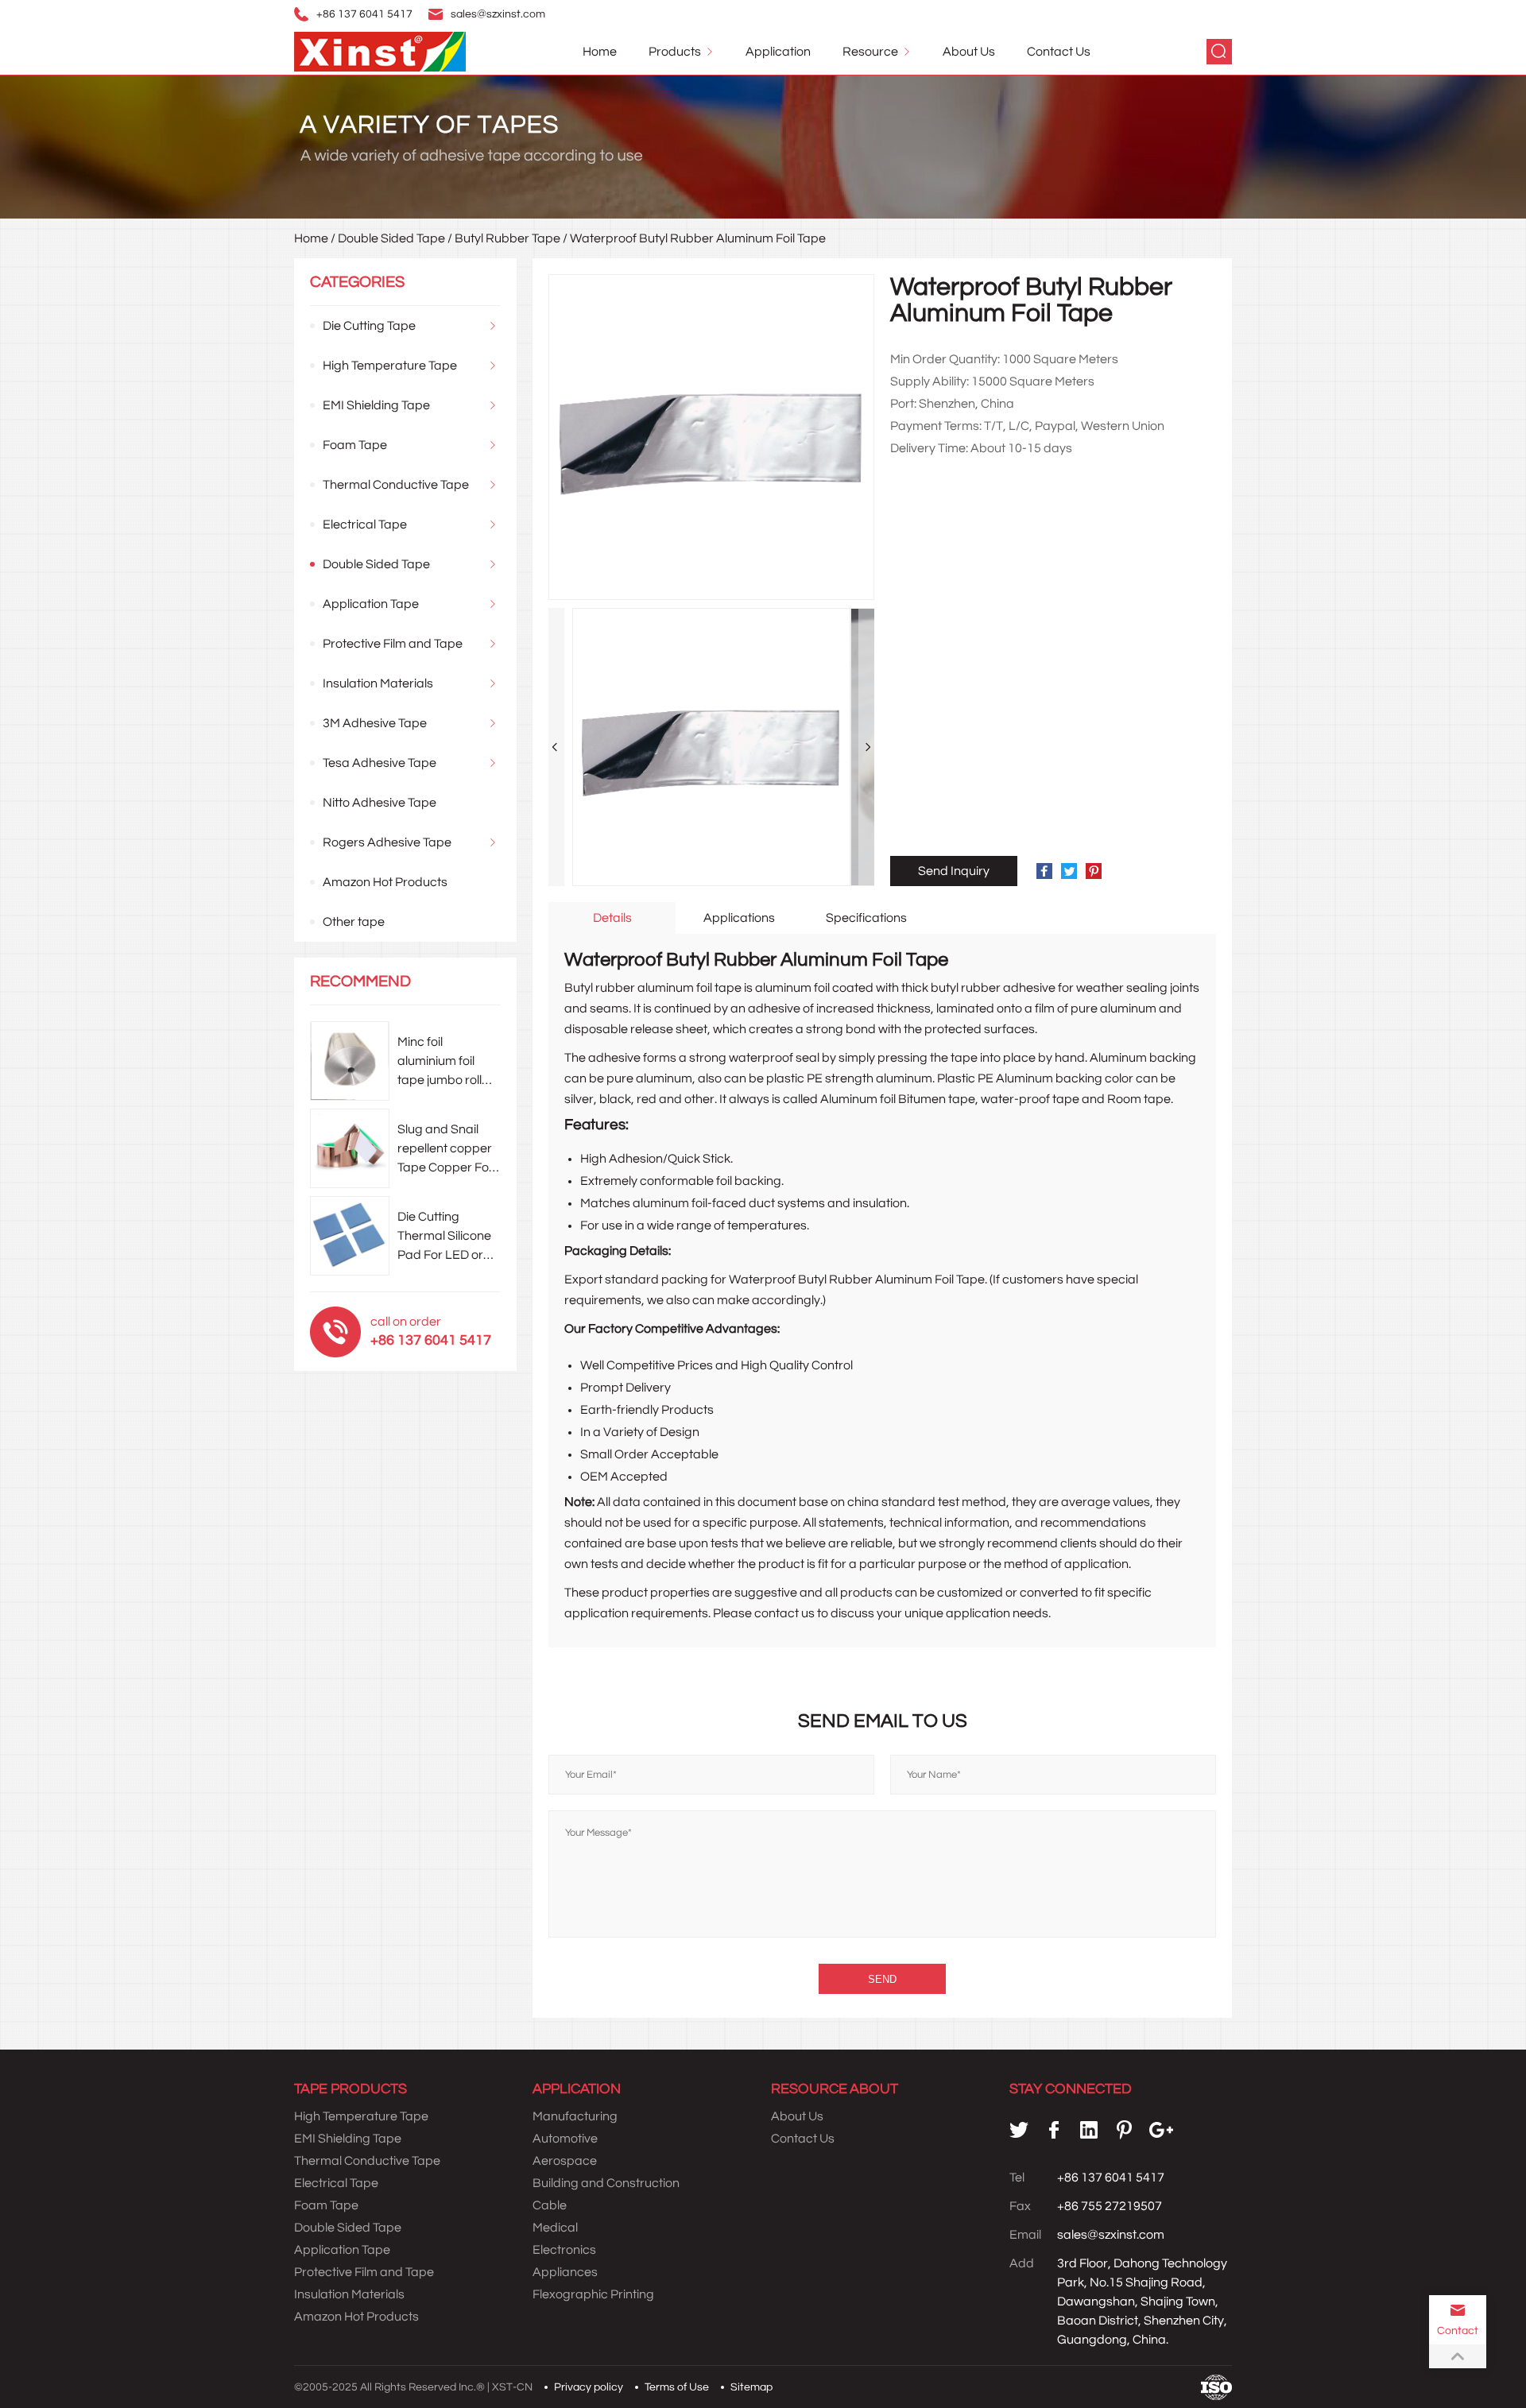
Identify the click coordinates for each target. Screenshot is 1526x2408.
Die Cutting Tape (369, 326)
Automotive (565, 2139)
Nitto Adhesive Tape (380, 803)
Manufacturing (575, 2116)
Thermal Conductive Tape (396, 485)
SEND (882, 1979)
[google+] (1161, 2130)
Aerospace (565, 2161)
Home (600, 52)
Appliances (565, 2272)
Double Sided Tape (391, 238)
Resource (870, 52)
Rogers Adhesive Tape (387, 842)
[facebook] (1054, 2130)
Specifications (866, 918)
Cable (550, 2205)
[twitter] (1019, 2130)
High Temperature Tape (390, 366)
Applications (739, 918)
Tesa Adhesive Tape (380, 763)
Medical (555, 2228)
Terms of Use (677, 2387)
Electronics (564, 2250)
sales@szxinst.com (498, 14)
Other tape (354, 922)
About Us (969, 52)
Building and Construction (606, 2183)
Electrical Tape (365, 525)
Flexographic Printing (593, 2294)
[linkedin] (1089, 2130)
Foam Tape (355, 445)
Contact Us (1059, 52)
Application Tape (371, 604)
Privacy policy (589, 2387)
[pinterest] (1124, 2130)
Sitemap (751, 2387)
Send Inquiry (954, 871)
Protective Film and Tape (393, 644)
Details (612, 918)
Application (778, 52)
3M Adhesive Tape (375, 723)
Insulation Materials (378, 683)
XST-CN (512, 2387)
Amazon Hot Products (385, 882)
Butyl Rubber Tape (507, 238)
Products (675, 52)
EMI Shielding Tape (376, 405)
